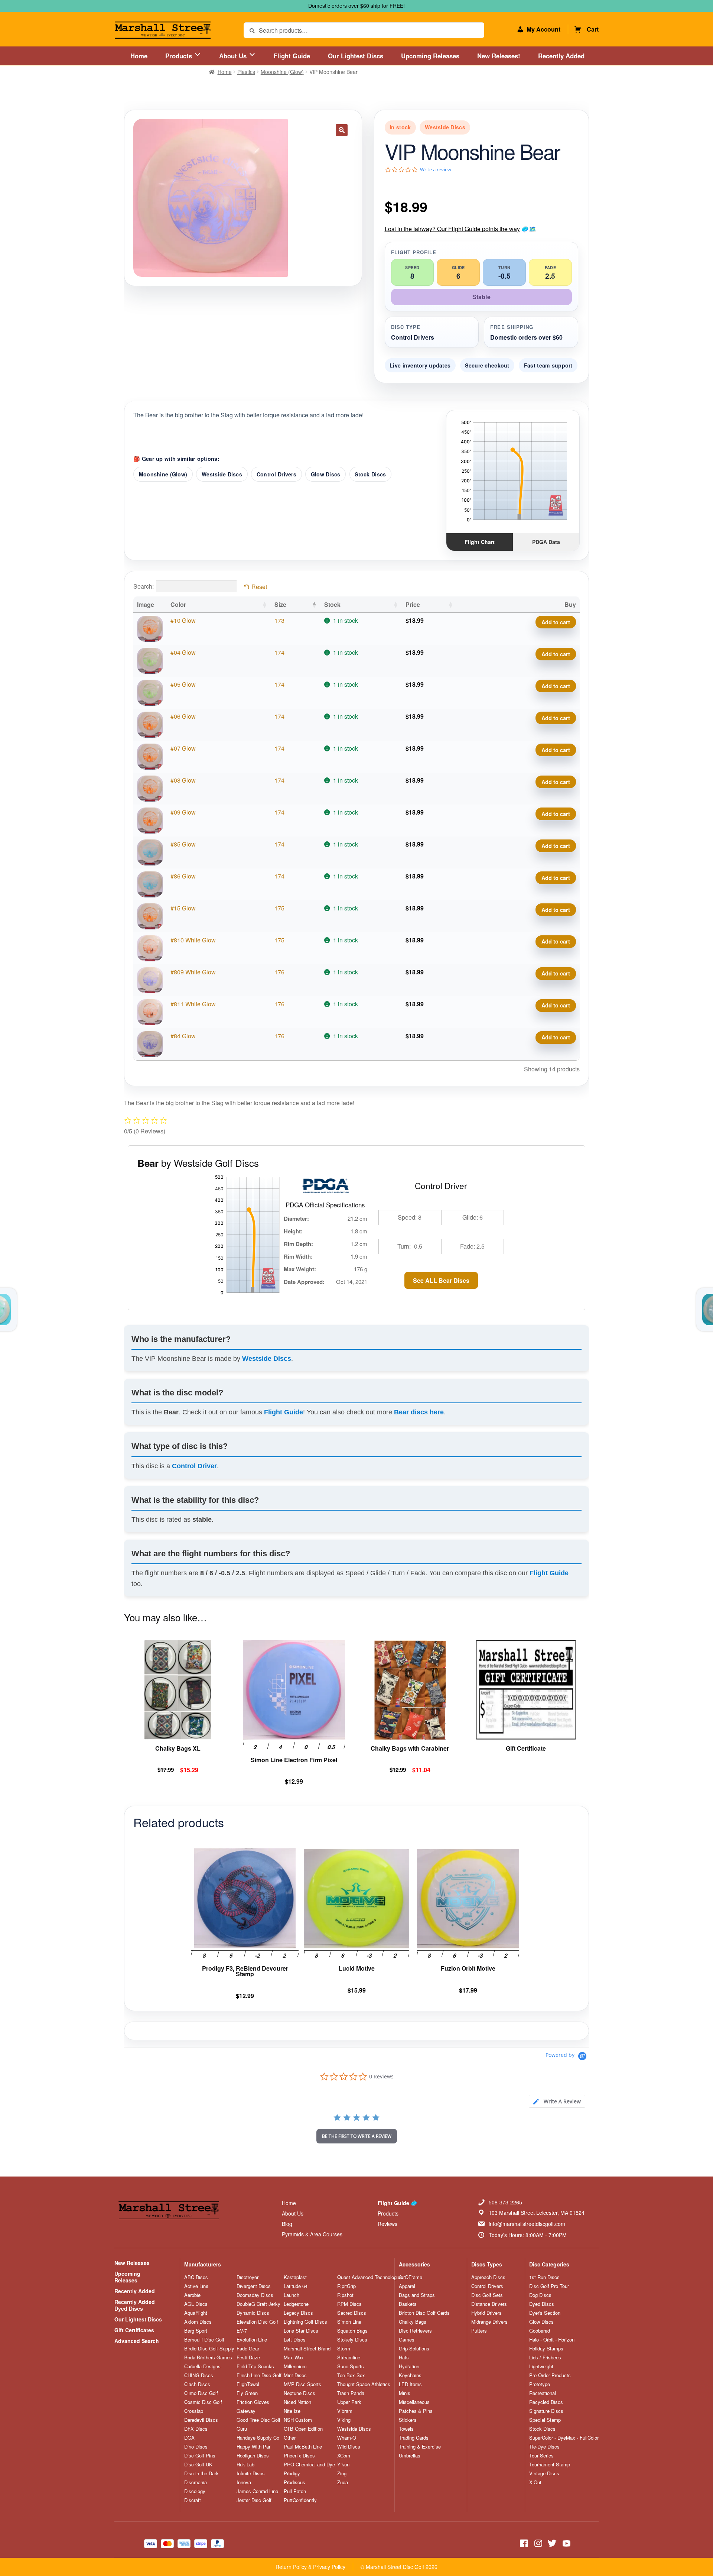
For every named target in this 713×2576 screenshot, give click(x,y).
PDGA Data (546, 542)
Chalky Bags (413, 2322)
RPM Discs (349, 2304)
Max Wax (294, 2357)
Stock (332, 604)
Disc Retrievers (415, 2331)
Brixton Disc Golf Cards (424, 2313)
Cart (593, 29)
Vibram (345, 2411)
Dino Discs (196, 2447)
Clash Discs (197, 2384)
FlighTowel (248, 2384)
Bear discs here (419, 1412)
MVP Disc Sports (302, 2384)
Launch (292, 2295)
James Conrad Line (257, 2491)
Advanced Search (137, 2341)
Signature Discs (546, 2411)
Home (139, 56)
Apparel (407, 2286)
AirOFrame (411, 2277)
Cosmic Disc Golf (203, 2402)
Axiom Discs (198, 2322)
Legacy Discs (298, 2313)
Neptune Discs (299, 2393)
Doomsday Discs (255, 2295)
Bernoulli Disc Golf (204, 2340)
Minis (405, 2393)
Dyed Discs (542, 2304)
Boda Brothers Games (208, 2357)
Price (413, 604)
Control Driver (194, 1466)
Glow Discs (326, 474)
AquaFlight (196, 2313)
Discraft (193, 2500)
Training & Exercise (420, 2447)
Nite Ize (292, 2411)
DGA (189, 2438)
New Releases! (499, 56)
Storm (344, 2349)
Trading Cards (414, 2438)
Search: (144, 586)
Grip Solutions (414, 2349)
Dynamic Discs (253, 2313)
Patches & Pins (416, 2411)
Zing (342, 2473)
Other (290, 2438)
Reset (259, 587)
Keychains (410, 2375)
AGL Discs (196, 2304)
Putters (479, 2331)
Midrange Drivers (489, 2322)
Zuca (343, 2482)
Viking (344, 2420)
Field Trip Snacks (255, 2366)
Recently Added (561, 56)
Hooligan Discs (253, 2456)
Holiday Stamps (546, 2349)
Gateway (246, 2411)
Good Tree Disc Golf (258, 2420)
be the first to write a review (357, 2136)
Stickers (408, 2420)
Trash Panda (351, 2393)
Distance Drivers (489, 2304)
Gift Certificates (134, 2330)
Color (178, 604)
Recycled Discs (546, 2402)
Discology (195, 2491)
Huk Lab (245, 2465)
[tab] (557, 2101)
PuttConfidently (300, 2500)
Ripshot (345, 2295)
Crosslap (194, 2411)
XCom (344, 2456)
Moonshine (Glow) (282, 72)
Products (180, 56)
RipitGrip (346, 2286)
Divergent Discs (254, 2286)
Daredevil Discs (201, 2420)
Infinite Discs (251, 2473)
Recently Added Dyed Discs (135, 2305)
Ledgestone (296, 2304)
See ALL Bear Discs (441, 1280)
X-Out (535, 2482)
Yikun (343, 2465)
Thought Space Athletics (364, 2384)
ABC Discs (196, 2277)
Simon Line (349, 2322)
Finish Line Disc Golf (259, 2375)
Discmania (196, 2482)
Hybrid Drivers (486, 2313)
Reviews (388, 2224)
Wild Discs (349, 2447)
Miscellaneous (414, 2402)
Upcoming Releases (430, 56)
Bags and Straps (417, 2295)
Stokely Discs (352, 2340)
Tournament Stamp (550, 2465)
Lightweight (541, 2366)
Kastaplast (295, 2277)
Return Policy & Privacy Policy (310, 2567)
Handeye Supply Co (258, 2438)
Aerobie (192, 2295)
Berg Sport (196, 2331)
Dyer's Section (545, 2313)
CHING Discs (199, 2375)
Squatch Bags (352, 2331)
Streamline (349, 2357)
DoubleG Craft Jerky (258, 2304)
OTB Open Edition (303, 2429)
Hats (404, 2357)
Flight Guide (292, 56)
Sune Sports (351, 2366)
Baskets (408, 2304)
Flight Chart (480, 542)
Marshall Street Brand (307, 2349)
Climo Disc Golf (201, 2393)
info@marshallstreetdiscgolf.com (527, 2224)
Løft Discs (295, 2340)
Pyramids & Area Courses (312, 2234)
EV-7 (242, 2331)
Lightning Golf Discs (305, 2322)
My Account (543, 29)
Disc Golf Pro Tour (549, 2286)
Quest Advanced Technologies (370, 2277)
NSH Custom (298, 2420)
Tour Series (541, 2456)
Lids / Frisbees (545, 2357)
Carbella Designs (202, 2366)
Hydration (409, 2366)
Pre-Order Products (550, 2375)
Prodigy (292, 2473)
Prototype (540, 2384)
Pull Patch (295, 2491)
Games (407, 2340)
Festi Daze (248, 2357)
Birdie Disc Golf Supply (209, 2349)
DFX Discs (196, 2429)
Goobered (540, 2331)
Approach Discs (488, 2277)
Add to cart (556, 622)
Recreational (543, 2393)
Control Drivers (276, 474)
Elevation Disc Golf (257, 2322)
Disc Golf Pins (200, 2456)
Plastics (246, 72)
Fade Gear (248, 2349)
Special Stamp (545, 2420)
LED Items (410, 2384)
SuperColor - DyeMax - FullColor (564, 2438)
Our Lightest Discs (356, 56)
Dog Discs (540, 2295)
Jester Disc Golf (254, 2500)
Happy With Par (253, 2447)
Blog (287, 2224)
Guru (242, 2429)
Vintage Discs (544, 2473)
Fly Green (247, 2393)
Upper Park (349, 2402)
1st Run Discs (544, 2277)
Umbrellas (410, 2456)
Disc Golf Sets (487, 2295)
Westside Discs (222, 474)
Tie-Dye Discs (544, 2447)
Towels (406, 2429)
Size (280, 604)
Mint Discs (295, 2375)
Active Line (196, 2286)
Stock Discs (370, 474)
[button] (342, 130)
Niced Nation (297, 2402)
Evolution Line (252, 2340)
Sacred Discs (352, 2313)
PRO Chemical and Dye (309, 2465)
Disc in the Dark (201, 2473)
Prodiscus (294, 2482)
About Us (234, 56)
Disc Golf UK (198, 2465)
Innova (244, 2482)
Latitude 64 (296, 2286)
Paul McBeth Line (303, 2447)
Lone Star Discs (301, 2331)
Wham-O (347, 2438)
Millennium (295, 2366)
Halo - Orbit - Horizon (552, 2340)
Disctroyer (248, 2277)
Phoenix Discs (299, 2456)
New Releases (132, 2263)
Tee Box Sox (351, 2375)
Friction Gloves (253, 2402)
